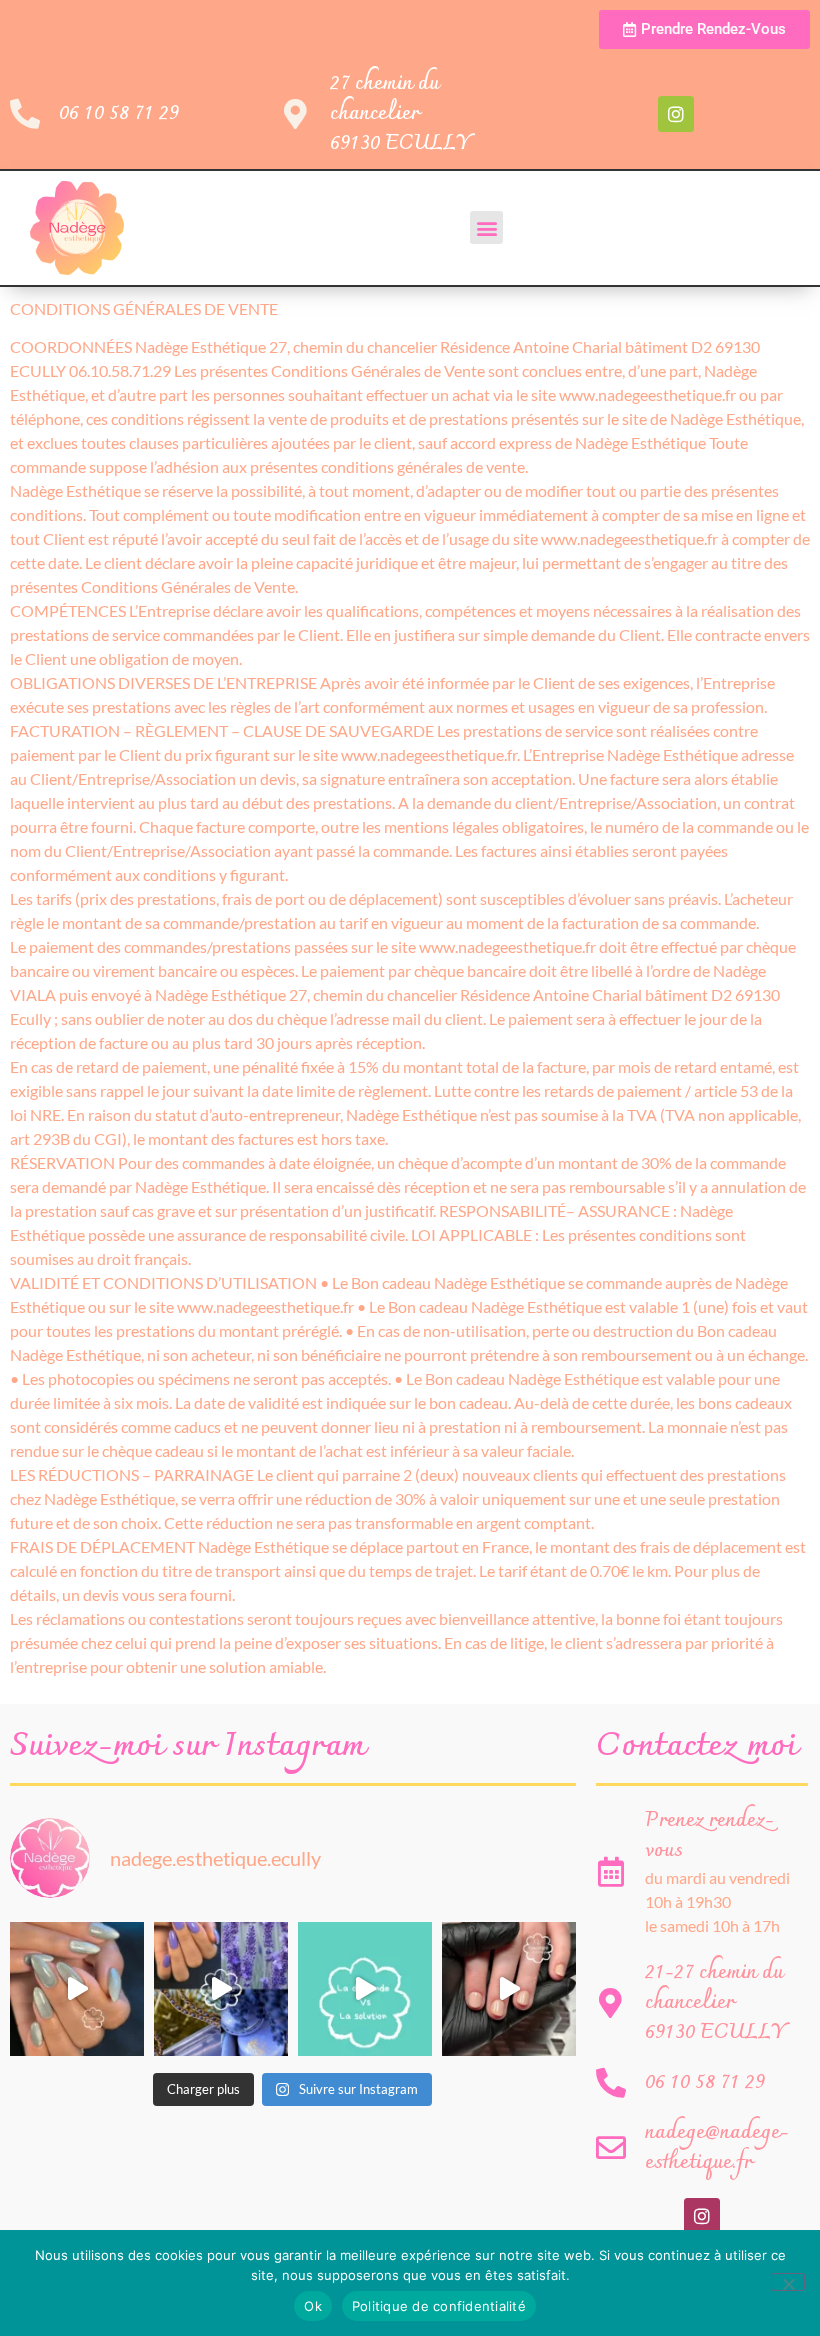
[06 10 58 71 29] (25, 114)
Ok (313, 2306)
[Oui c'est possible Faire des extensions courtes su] (509, 1989)
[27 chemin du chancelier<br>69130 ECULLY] (296, 114)
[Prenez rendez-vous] (611, 1872)
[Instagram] (676, 114)
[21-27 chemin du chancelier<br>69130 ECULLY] (611, 2003)
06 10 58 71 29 (119, 114)
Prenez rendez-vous (709, 1836)
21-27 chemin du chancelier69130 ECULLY (715, 2003)
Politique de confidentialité (439, 2306)
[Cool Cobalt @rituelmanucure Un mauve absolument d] (221, 1989)
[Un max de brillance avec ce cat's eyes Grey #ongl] (77, 1989)
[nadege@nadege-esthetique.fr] (611, 2148)
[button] (486, 227)
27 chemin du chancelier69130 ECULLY (400, 114)
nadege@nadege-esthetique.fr (717, 2148)
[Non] (788, 2282)
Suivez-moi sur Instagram (187, 1746)
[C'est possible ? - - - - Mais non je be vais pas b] (365, 1989)
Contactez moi (696, 1746)
